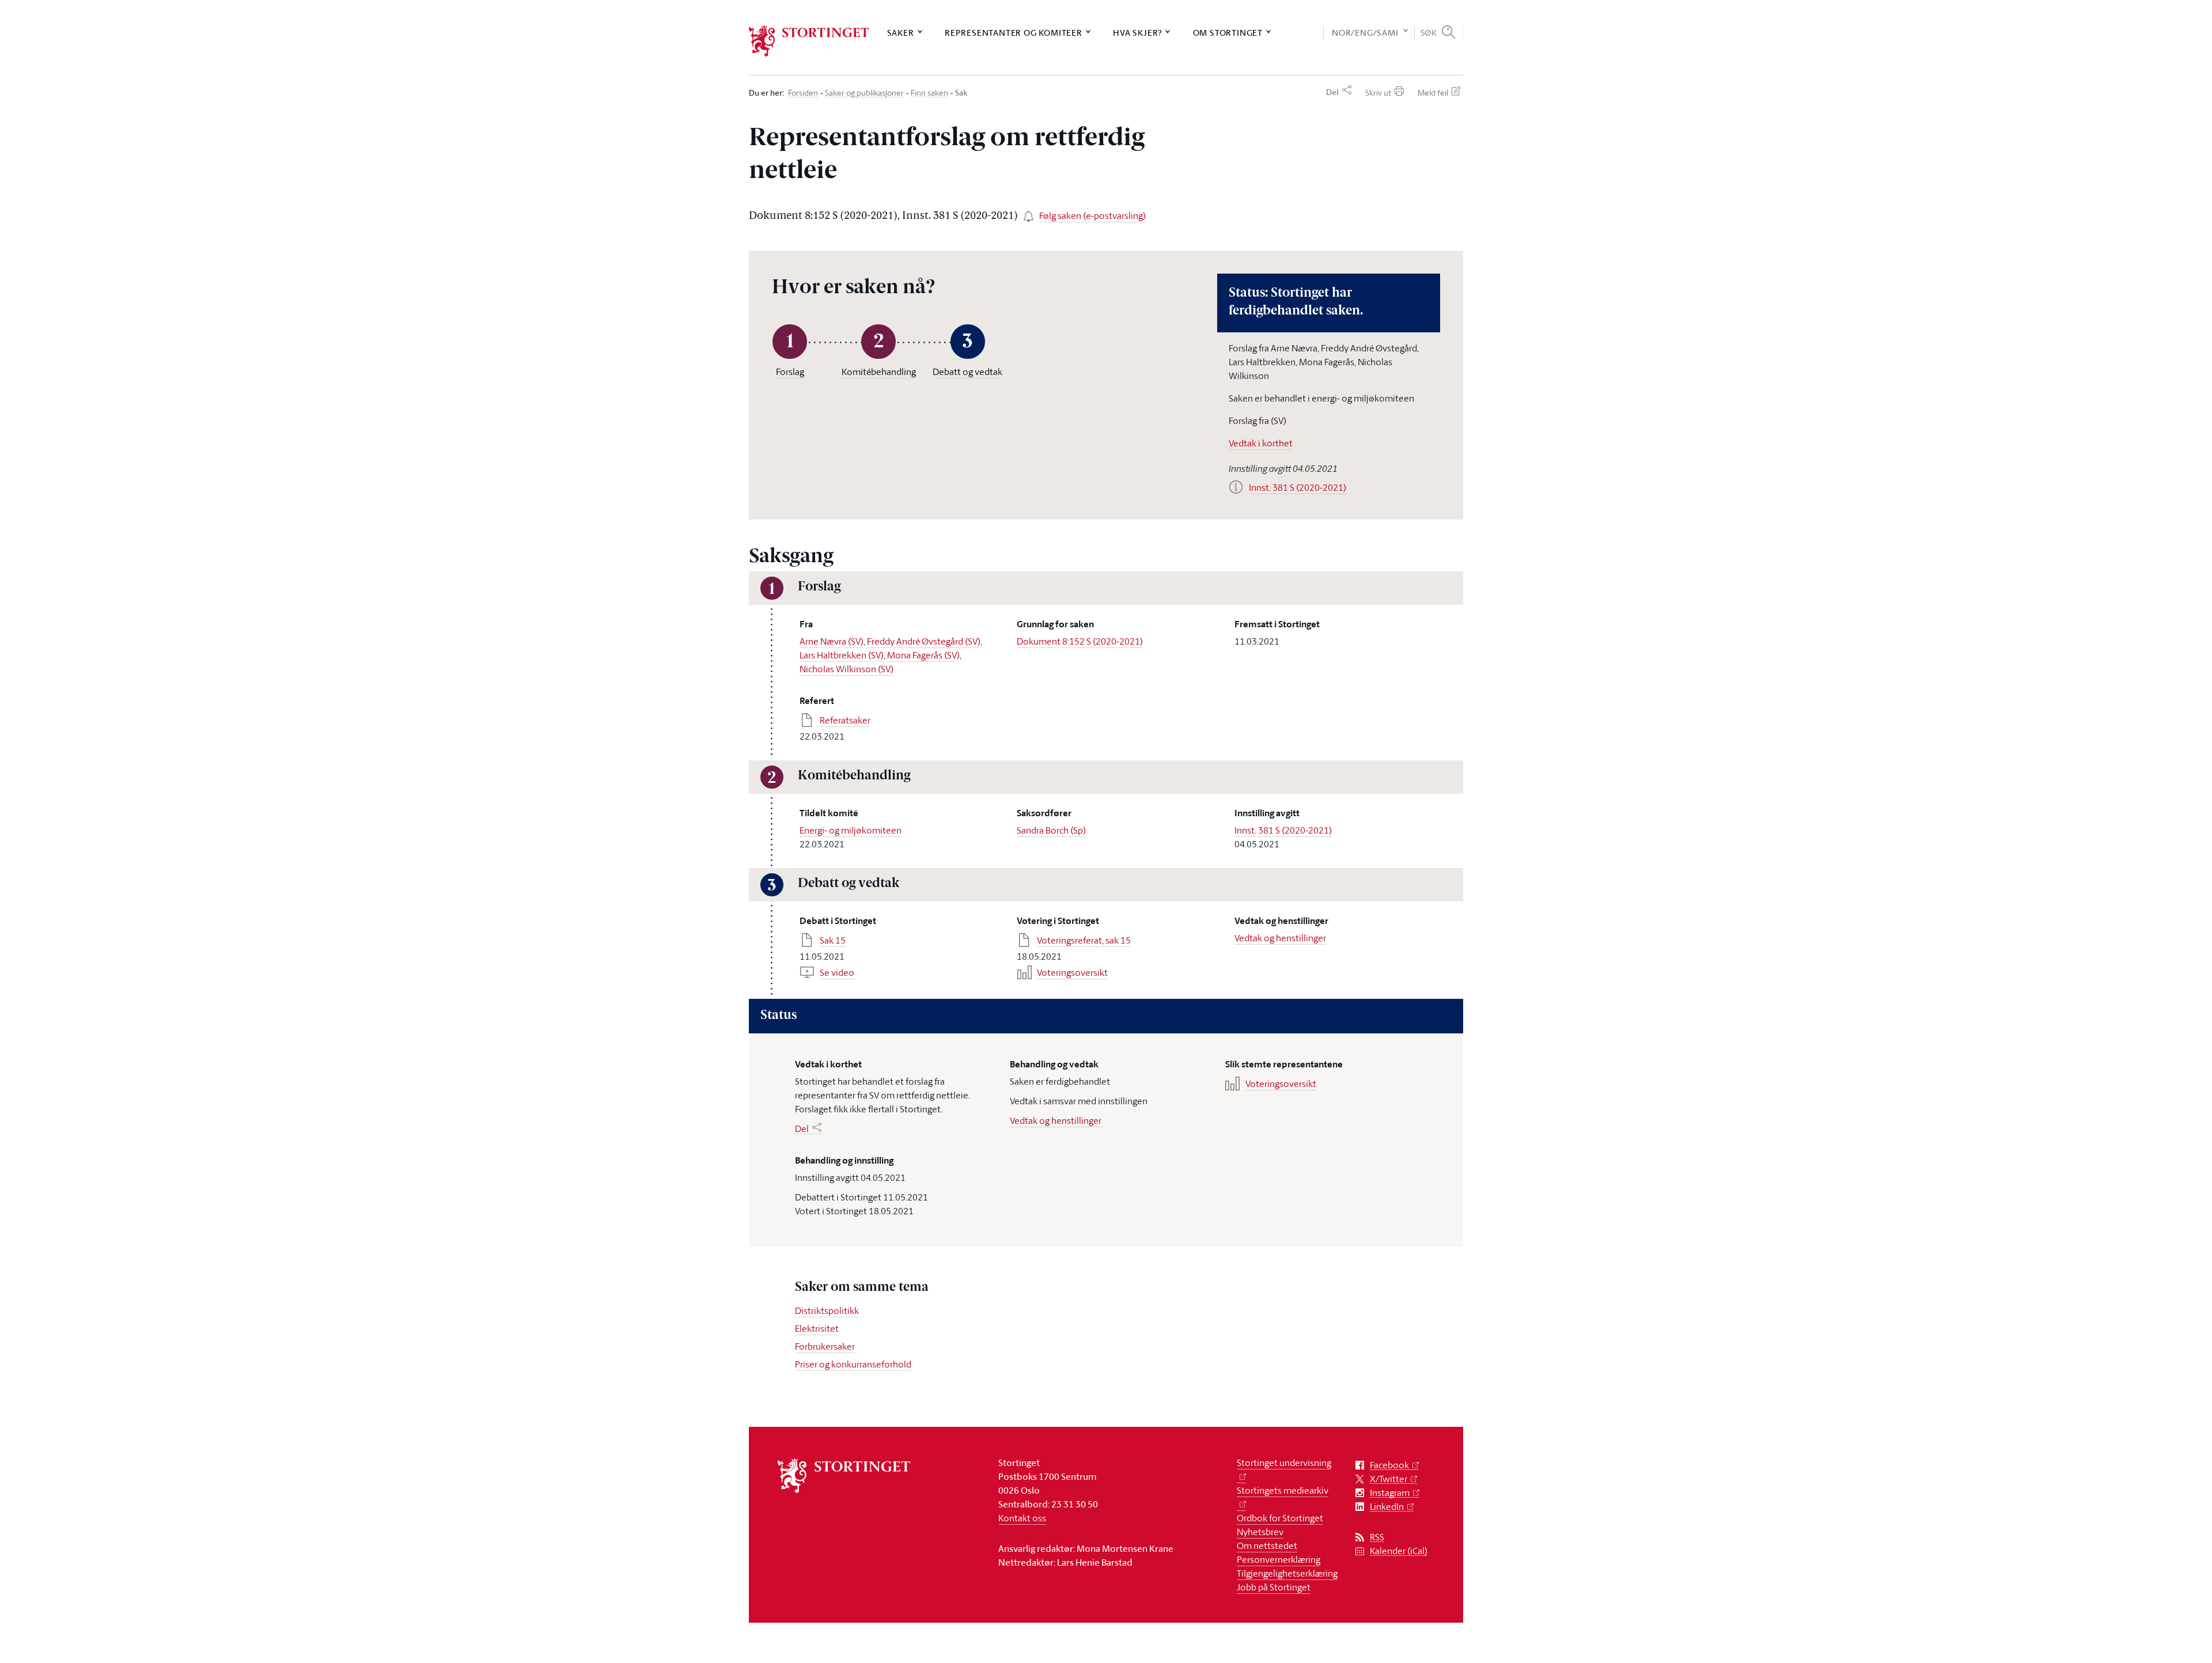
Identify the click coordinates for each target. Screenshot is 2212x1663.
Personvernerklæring (1279, 1559)
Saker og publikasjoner (864, 93)
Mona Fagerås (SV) (923, 655)
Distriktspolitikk (827, 1310)
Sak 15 (833, 940)
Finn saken (929, 93)
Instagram (1390, 1493)
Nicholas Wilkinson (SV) (846, 669)
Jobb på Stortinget (1274, 1587)
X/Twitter (1389, 1479)
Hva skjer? (1137, 33)
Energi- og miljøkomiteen (851, 830)
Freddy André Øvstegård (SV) (924, 641)
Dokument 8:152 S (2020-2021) (1080, 641)
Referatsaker (845, 720)
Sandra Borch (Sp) (1051, 830)
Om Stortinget (1228, 33)
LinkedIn (1387, 1507)
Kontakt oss (1022, 1518)
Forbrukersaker (825, 1346)
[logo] (809, 41)
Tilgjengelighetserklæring (1287, 1573)
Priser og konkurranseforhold (853, 1364)
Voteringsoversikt (1072, 972)
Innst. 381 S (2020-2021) (1283, 830)
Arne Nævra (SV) (832, 641)
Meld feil (1433, 92)
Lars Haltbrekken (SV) (842, 655)
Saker (901, 33)
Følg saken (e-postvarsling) (1092, 215)
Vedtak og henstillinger (1280, 938)
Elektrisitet (817, 1328)
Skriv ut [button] (1378, 92)
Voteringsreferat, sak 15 (1084, 940)
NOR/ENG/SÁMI (1365, 33)
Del (1332, 92)
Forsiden (803, 93)
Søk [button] (1429, 32)
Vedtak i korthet (1261, 443)
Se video (837, 972)
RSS (1377, 1537)
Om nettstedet (1267, 1545)
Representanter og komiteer (1014, 33)
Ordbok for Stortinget (1280, 1518)
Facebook (1389, 1465)
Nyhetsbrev (1260, 1532)
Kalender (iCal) (1399, 1551)
